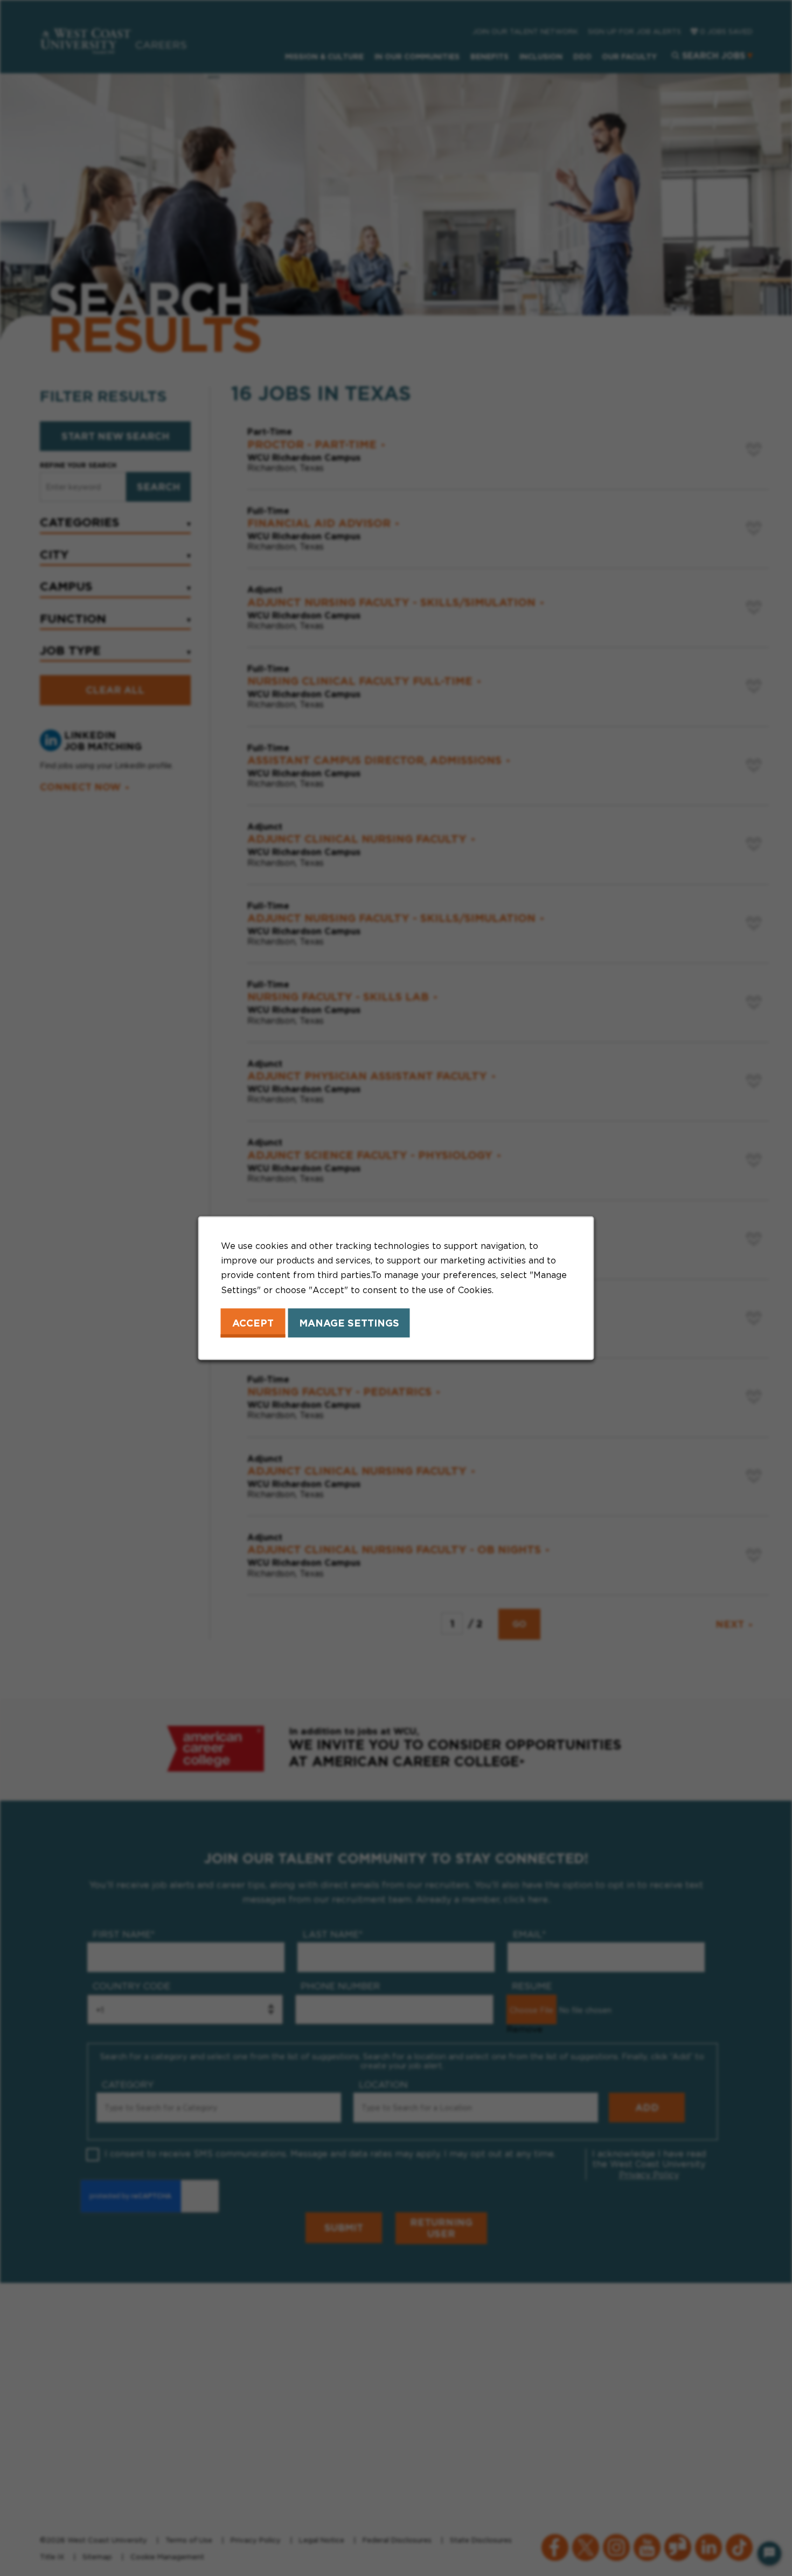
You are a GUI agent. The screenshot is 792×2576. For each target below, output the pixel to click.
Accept (253, 1323)
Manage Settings (349, 1323)
